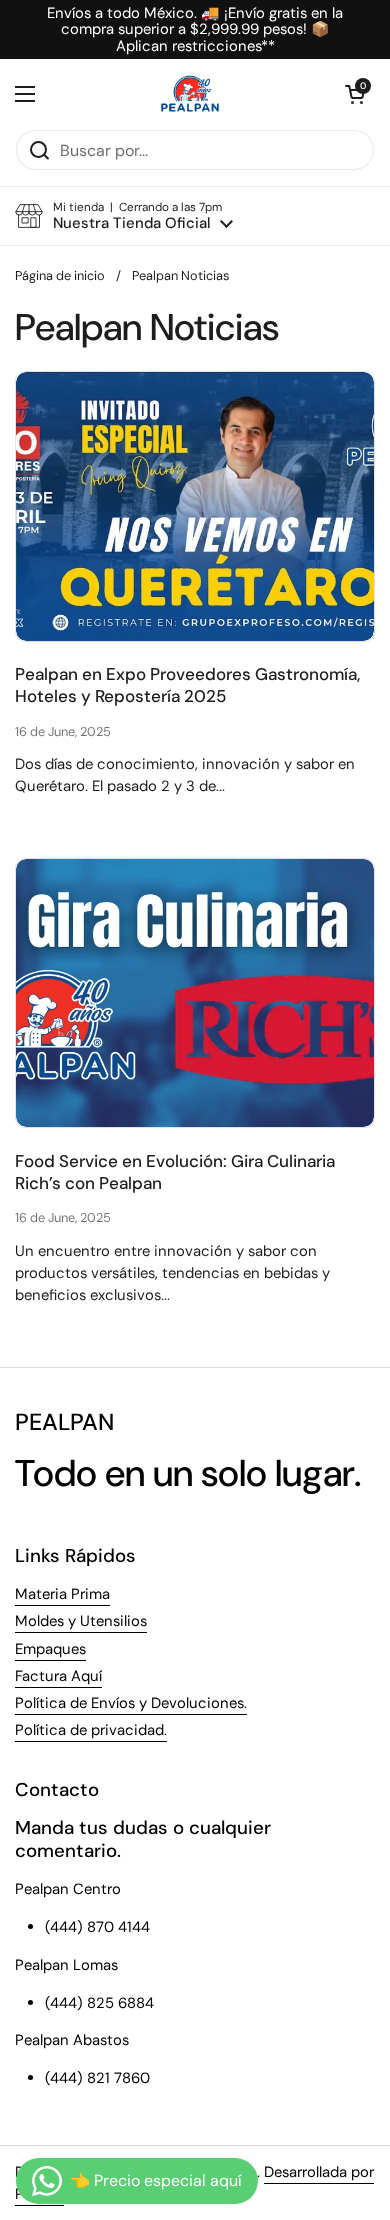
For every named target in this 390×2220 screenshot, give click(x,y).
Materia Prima (62, 1594)
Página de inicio (60, 275)
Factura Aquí (58, 1676)
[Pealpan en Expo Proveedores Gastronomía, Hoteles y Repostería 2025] (195, 506)
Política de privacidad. (91, 1730)
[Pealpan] (190, 94)
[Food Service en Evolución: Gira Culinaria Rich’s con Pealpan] (195, 993)
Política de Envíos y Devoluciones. (131, 1703)
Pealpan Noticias (180, 275)
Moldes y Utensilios (81, 1621)
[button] (355, 94)
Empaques (50, 1649)
